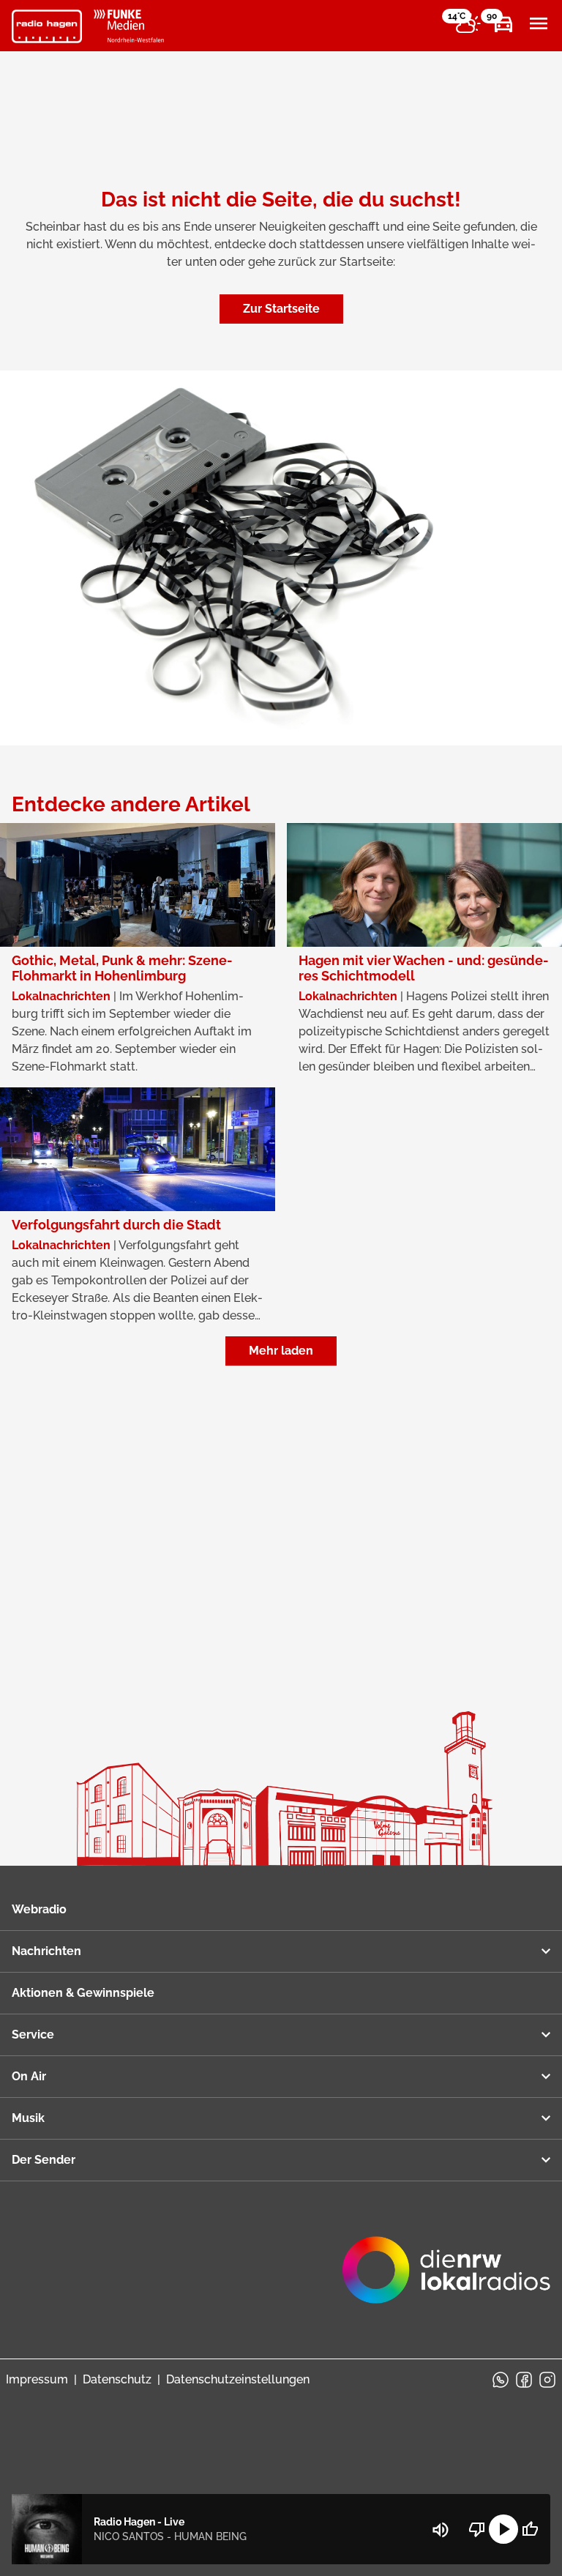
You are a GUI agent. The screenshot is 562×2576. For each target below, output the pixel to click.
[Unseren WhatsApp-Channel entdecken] (501, 2380)
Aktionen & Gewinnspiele (83, 1993)
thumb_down (477, 2529)
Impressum (37, 2379)
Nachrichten (46, 1951)
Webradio (39, 1909)
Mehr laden (281, 1351)
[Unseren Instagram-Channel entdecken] (547, 2380)
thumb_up (530, 2529)
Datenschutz (117, 2379)
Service (33, 2035)
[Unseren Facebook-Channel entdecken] (524, 2380)
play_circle (503, 2529)
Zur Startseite (281, 309)
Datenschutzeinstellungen (238, 2379)
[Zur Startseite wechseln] (47, 26)
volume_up (441, 2530)
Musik (28, 2118)
